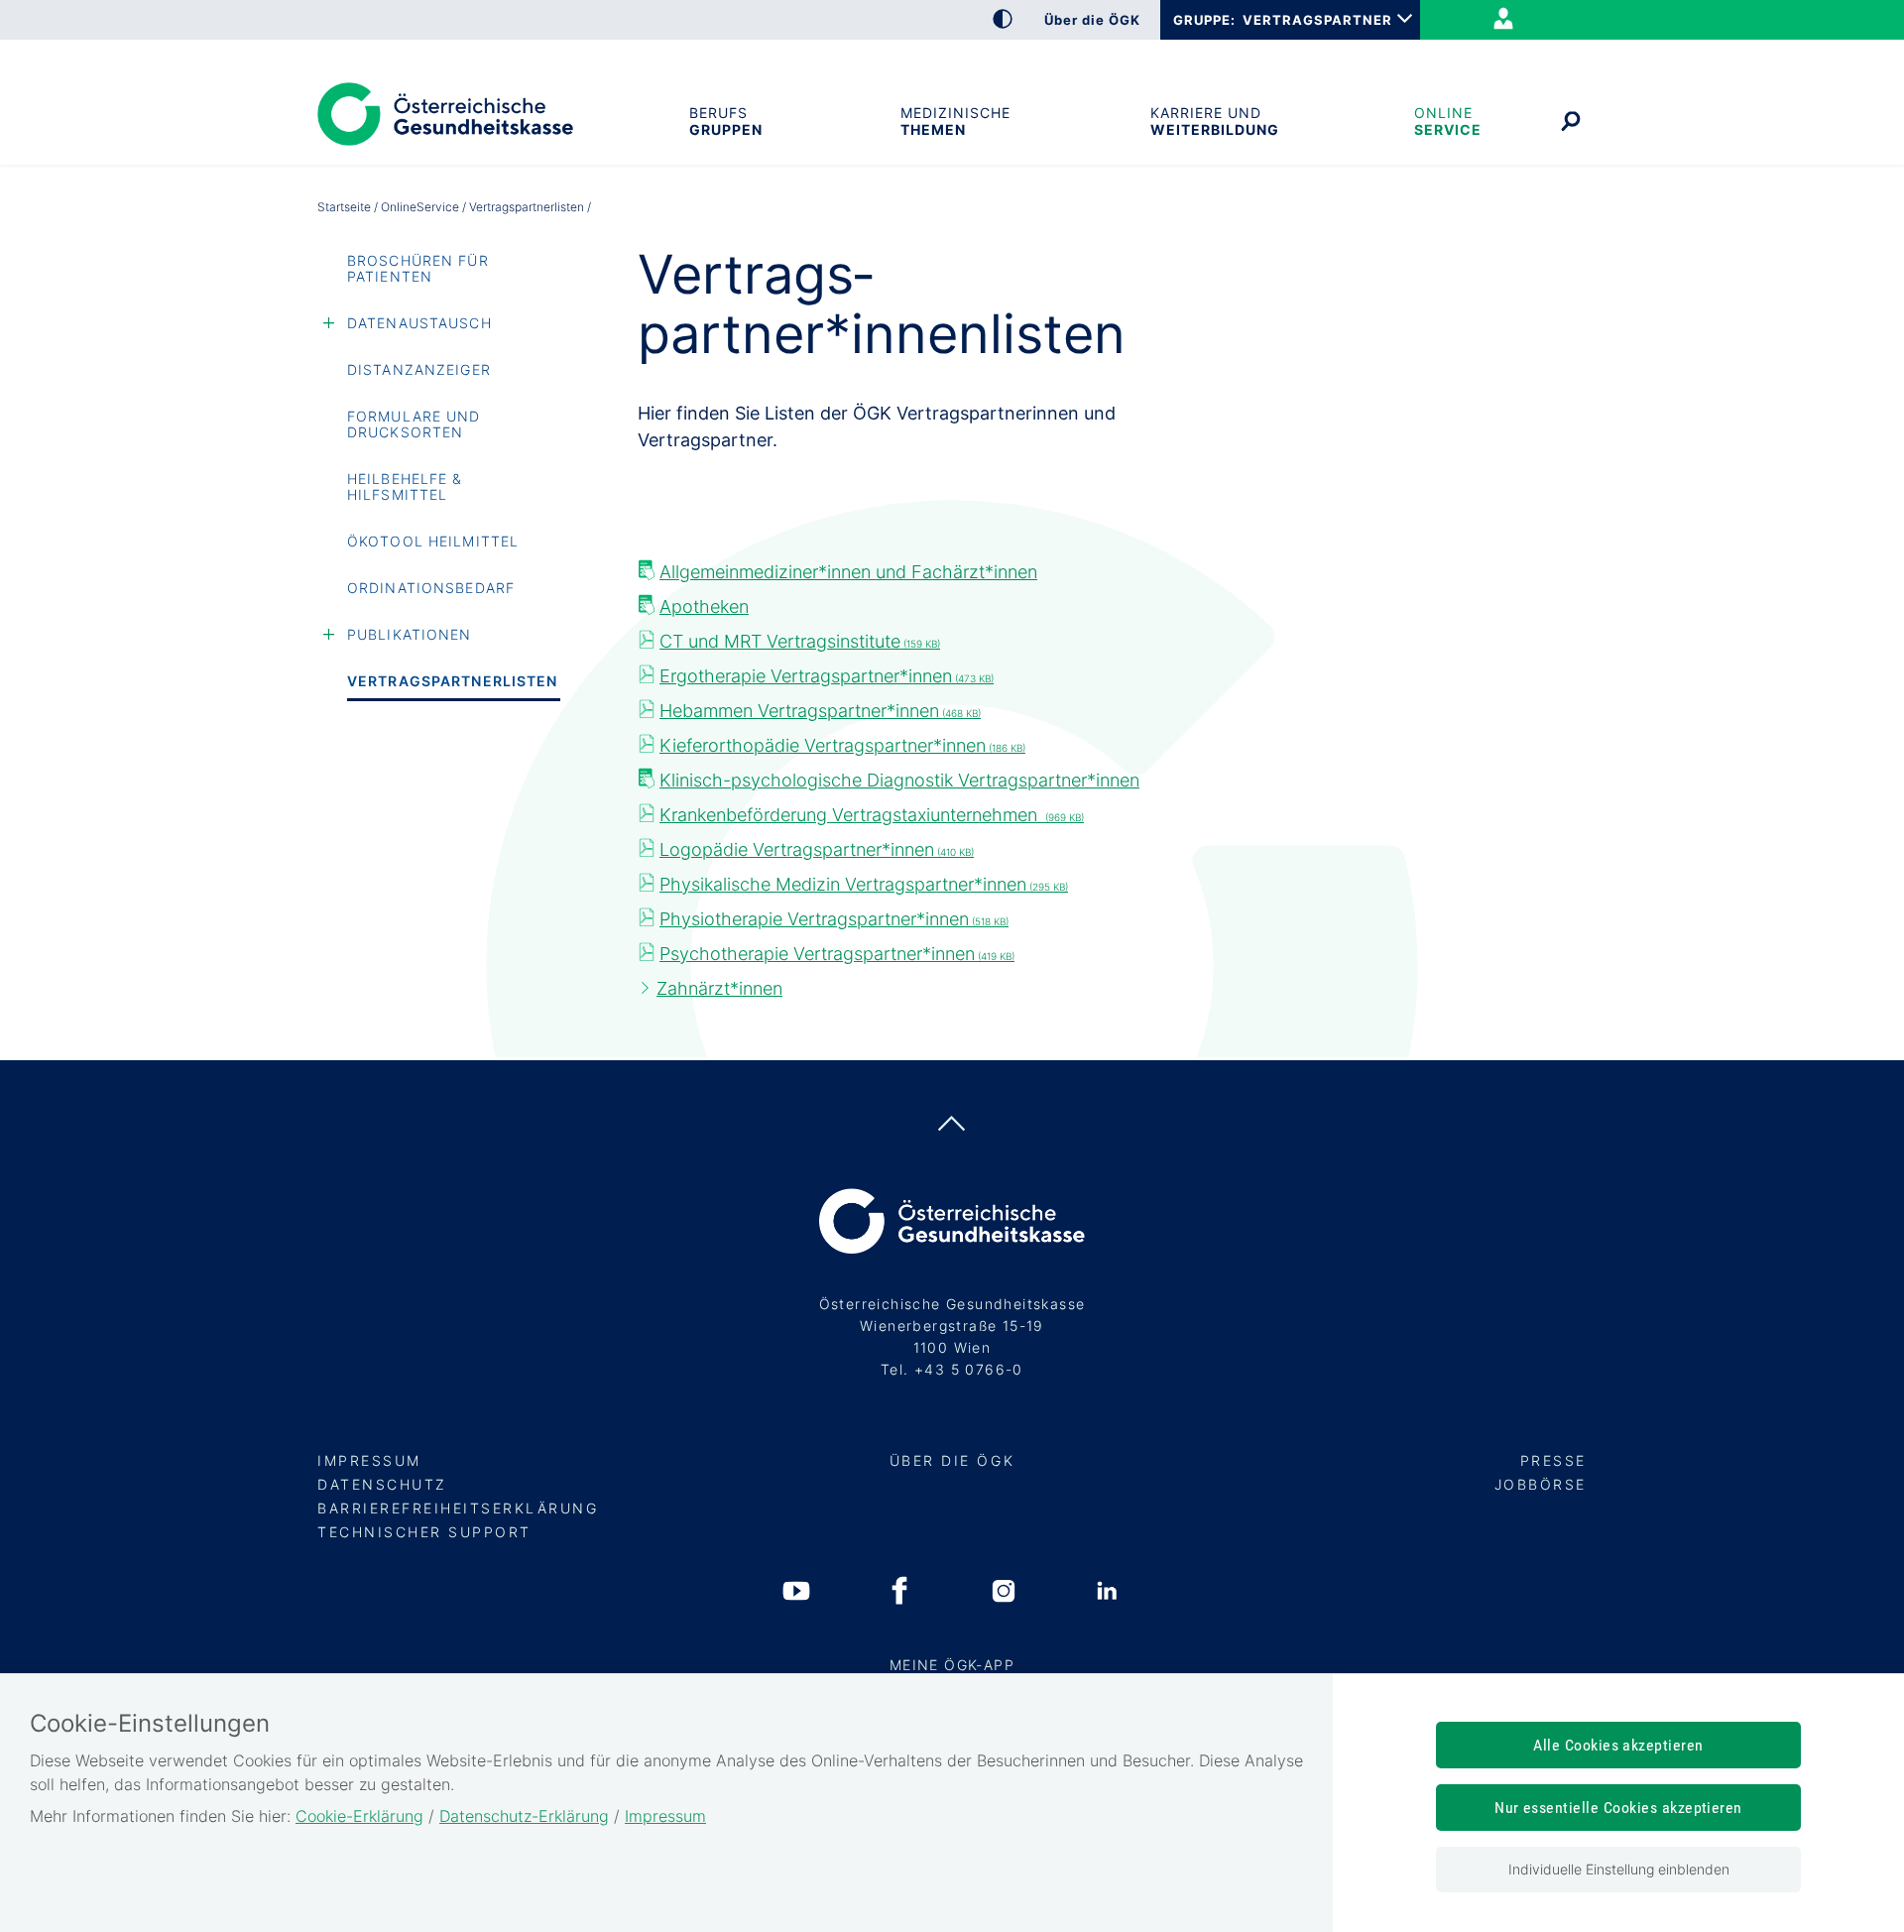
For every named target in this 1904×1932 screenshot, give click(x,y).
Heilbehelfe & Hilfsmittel (405, 486)
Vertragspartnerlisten (453, 681)
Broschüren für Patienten (418, 268)
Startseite (344, 207)
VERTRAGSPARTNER (1317, 20)
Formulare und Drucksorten (414, 424)
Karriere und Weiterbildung (1213, 121)
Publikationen (410, 634)
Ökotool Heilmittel (433, 541)
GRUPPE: (1204, 20)
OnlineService (1446, 121)
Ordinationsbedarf (431, 588)
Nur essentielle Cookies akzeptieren (1618, 1808)
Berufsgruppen (725, 121)
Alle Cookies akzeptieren (1618, 1745)
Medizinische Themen (955, 121)
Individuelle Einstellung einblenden (1619, 1869)
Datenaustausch (419, 323)
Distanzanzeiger (419, 369)
